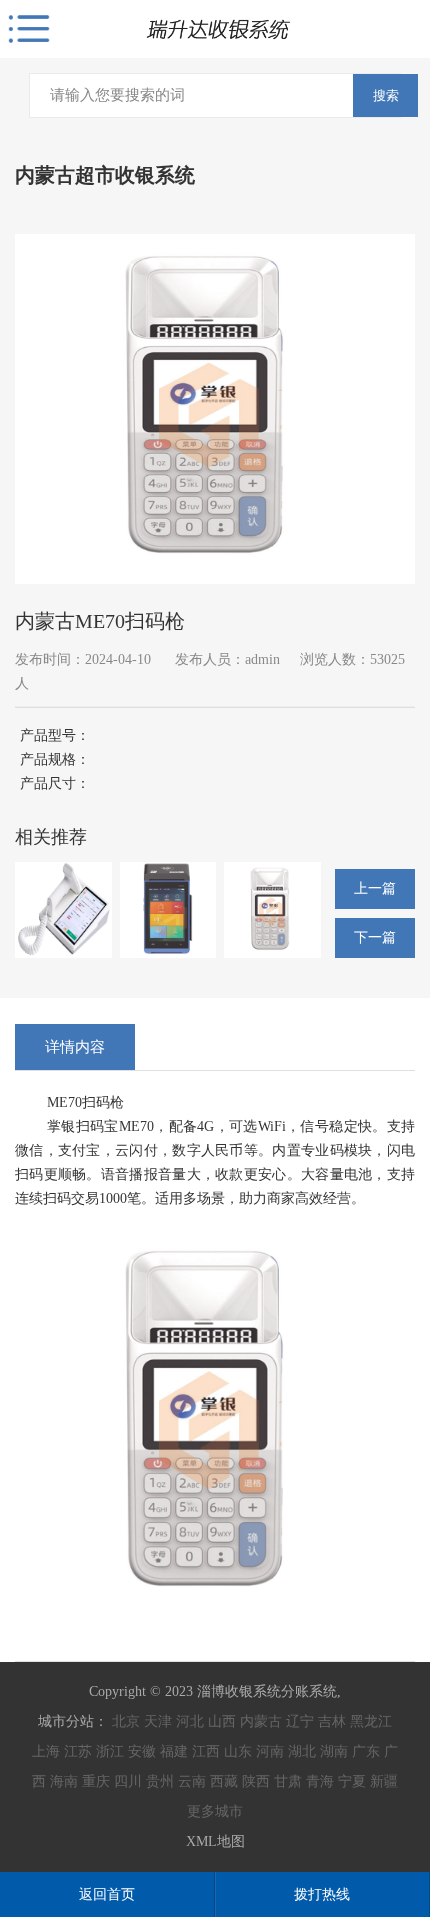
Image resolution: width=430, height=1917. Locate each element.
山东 (238, 1751)
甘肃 (288, 1781)
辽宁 (300, 1721)
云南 (192, 1781)
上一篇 (375, 888)
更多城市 (215, 1811)
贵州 (160, 1781)
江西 (206, 1751)
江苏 (78, 1751)
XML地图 (215, 1841)
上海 (46, 1751)
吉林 (332, 1721)
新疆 (384, 1781)
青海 (320, 1781)
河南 (270, 1751)
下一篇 (375, 937)
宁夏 (352, 1781)
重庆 (96, 1781)
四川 (128, 1781)
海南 (64, 1781)
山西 (222, 1721)
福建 (174, 1751)
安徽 (142, 1751)
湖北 (302, 1751)
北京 (126, 1721)
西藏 (224, 1781)
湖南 (334, 1751)
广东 (366, 1751)
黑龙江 (371, 1721)
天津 (158, 1721)
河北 (190, 1721)
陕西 (256, 1781)
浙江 (110, 1751)
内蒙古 (261, 1721)
